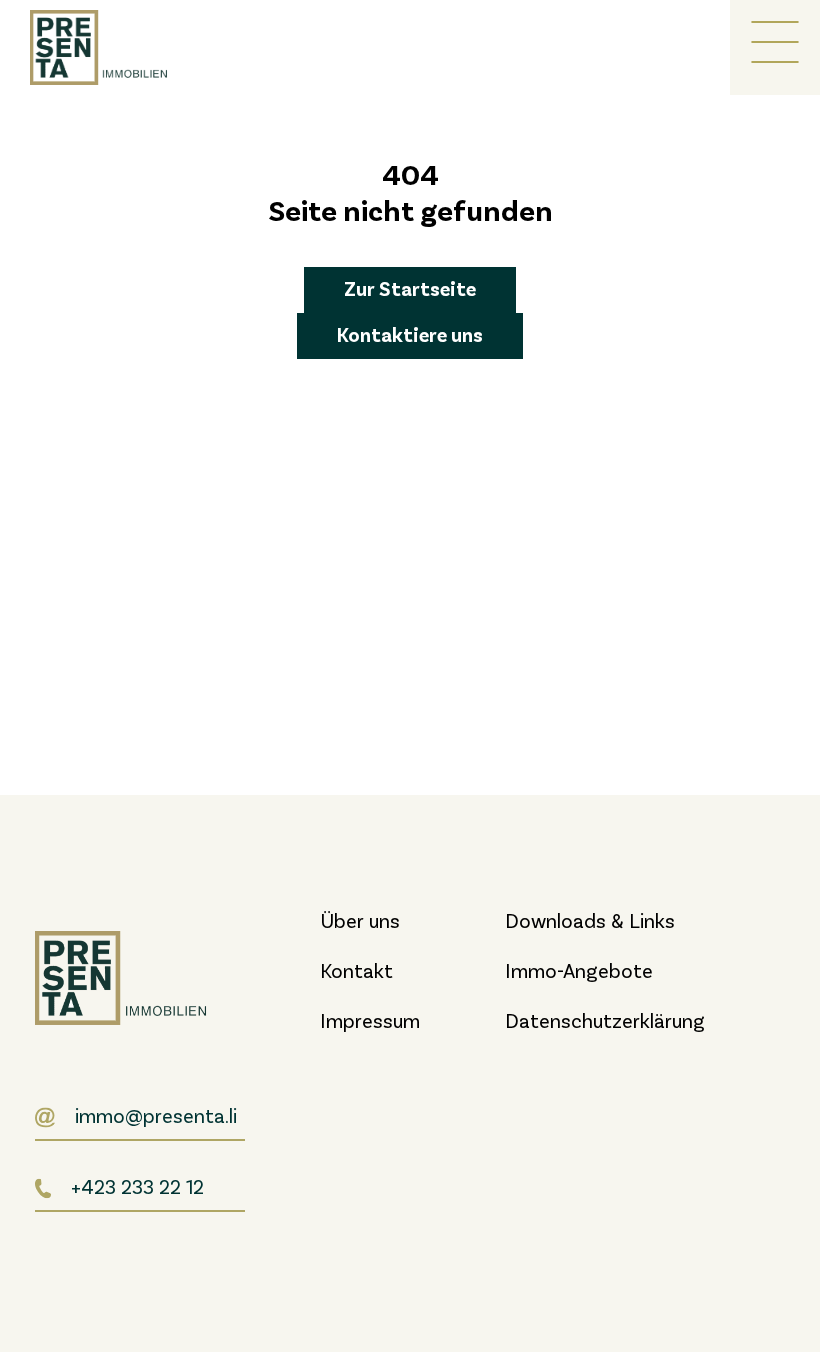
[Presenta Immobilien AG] (110, 47)
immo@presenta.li (156, 1115)
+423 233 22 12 (137, 1186)
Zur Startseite (410, 288)
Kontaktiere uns (410, 334)
